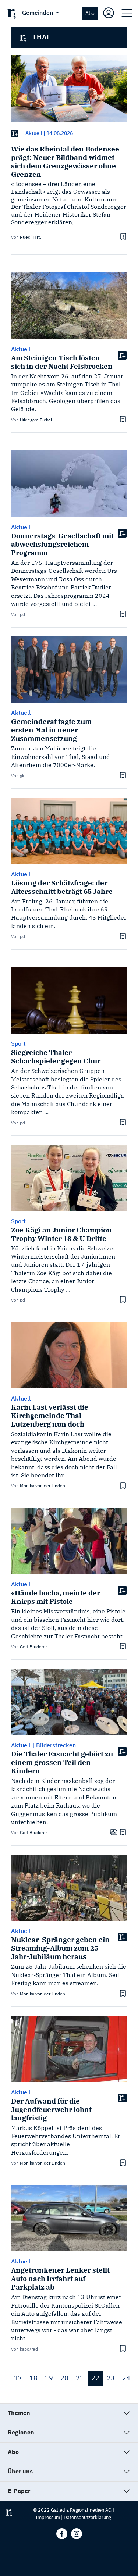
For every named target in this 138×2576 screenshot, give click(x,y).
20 (64, 2378)
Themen (19, 2413)
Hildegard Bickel (36, 420)
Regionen (21, 2432)
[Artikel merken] (122, 236)
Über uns (20, 2471)
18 (33, 2378)
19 (49, 2378)
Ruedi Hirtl (30, 237)
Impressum (48, 2517)
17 (18, 2378)
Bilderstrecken (56, 1745)
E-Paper (19, 2491)
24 (126, 2378)
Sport (18, 1043)
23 (111, 2378)
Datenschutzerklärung (87, 2517)
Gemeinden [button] (38, 13)
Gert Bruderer (33, 1647)
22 (95, 2378)
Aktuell (34, 133)
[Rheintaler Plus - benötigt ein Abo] (15, 133)
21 (80, 2378)
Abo (90, 13)
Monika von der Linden (43, 1486)
